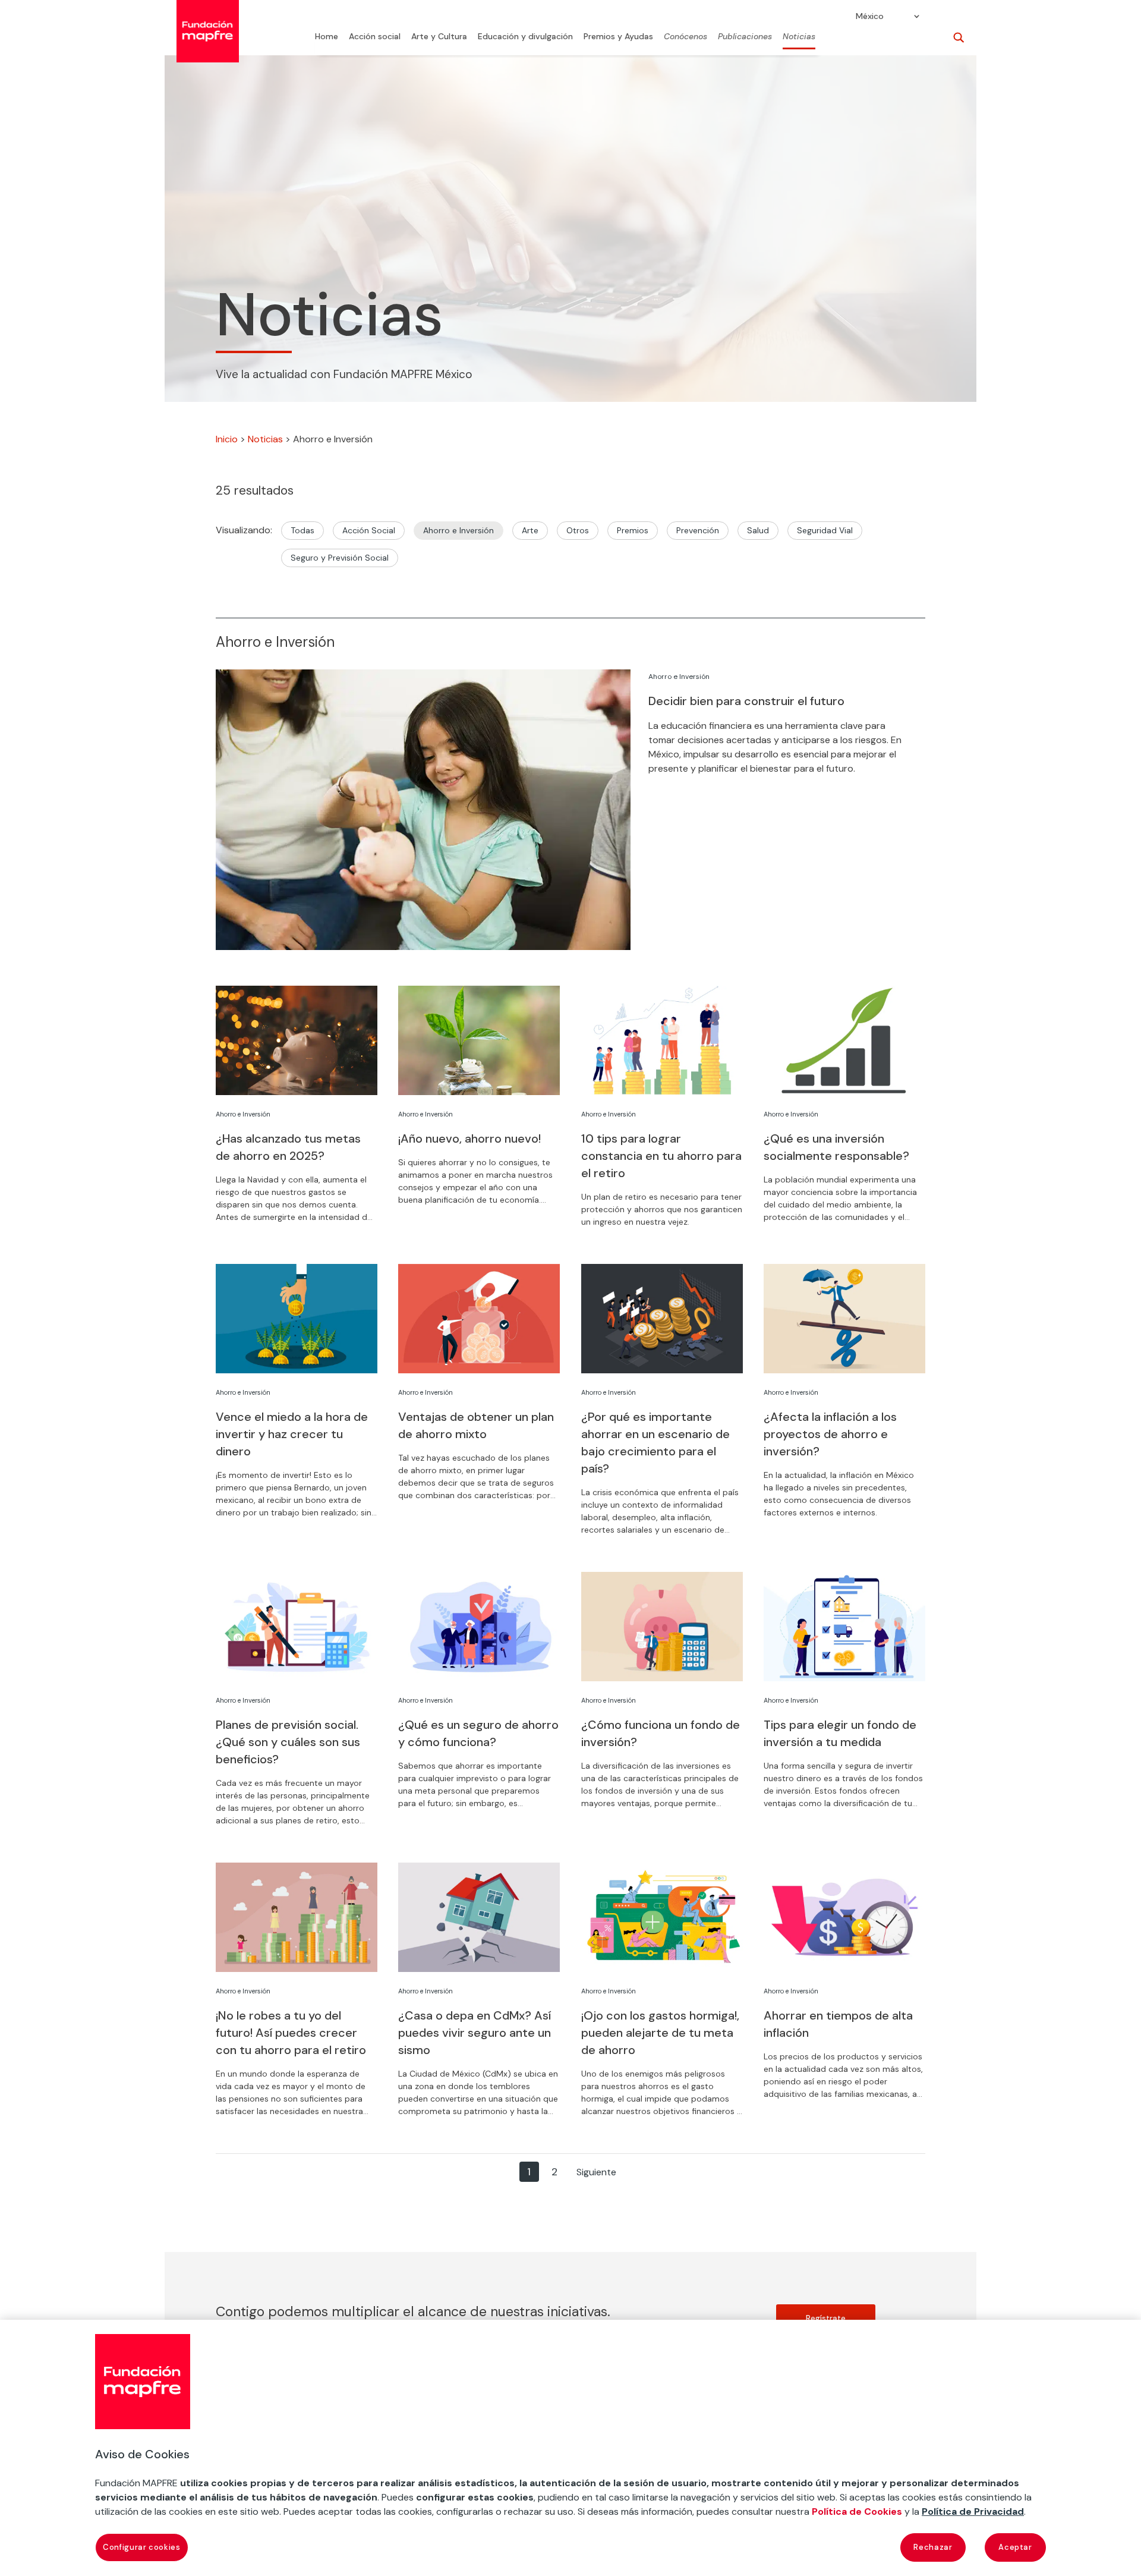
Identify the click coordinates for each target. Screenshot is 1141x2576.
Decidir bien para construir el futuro (746, 701)
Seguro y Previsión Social (340, 558)
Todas (302, 530)
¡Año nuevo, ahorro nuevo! (469, 1138)
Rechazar (933, 2547)
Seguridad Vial (825, 530)
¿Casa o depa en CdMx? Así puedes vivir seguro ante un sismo (475, 2033)
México (870, 17)
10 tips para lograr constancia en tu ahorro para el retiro (661, 1156)
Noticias (799, 37)
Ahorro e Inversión (458, 530)
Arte (530, 530)
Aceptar (1015, 2547)
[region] (570, 2448)
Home (327, 37)
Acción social (375, 37)
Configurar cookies (142, 2547)
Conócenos (685, 37)
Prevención (698, 530)
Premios (633, 530)
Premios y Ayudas (618, 37)
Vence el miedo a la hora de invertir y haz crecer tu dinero (292, 1434)
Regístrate (826, 2318)
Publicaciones (745, 37)
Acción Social (369, 530)
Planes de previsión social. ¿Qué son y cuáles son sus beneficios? (288, 1742)
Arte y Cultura (439, 37)
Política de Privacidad (973, 2511)
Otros (578, 530)
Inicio (227, 439)
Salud (758, 530)
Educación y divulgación (525, 37)
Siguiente (596, 2172)
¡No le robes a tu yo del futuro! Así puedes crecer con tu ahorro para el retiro (291, 2033)
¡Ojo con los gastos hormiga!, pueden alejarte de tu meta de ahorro (660, 2033)
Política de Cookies (857, 2511)
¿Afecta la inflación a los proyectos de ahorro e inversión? (830, 1434)
